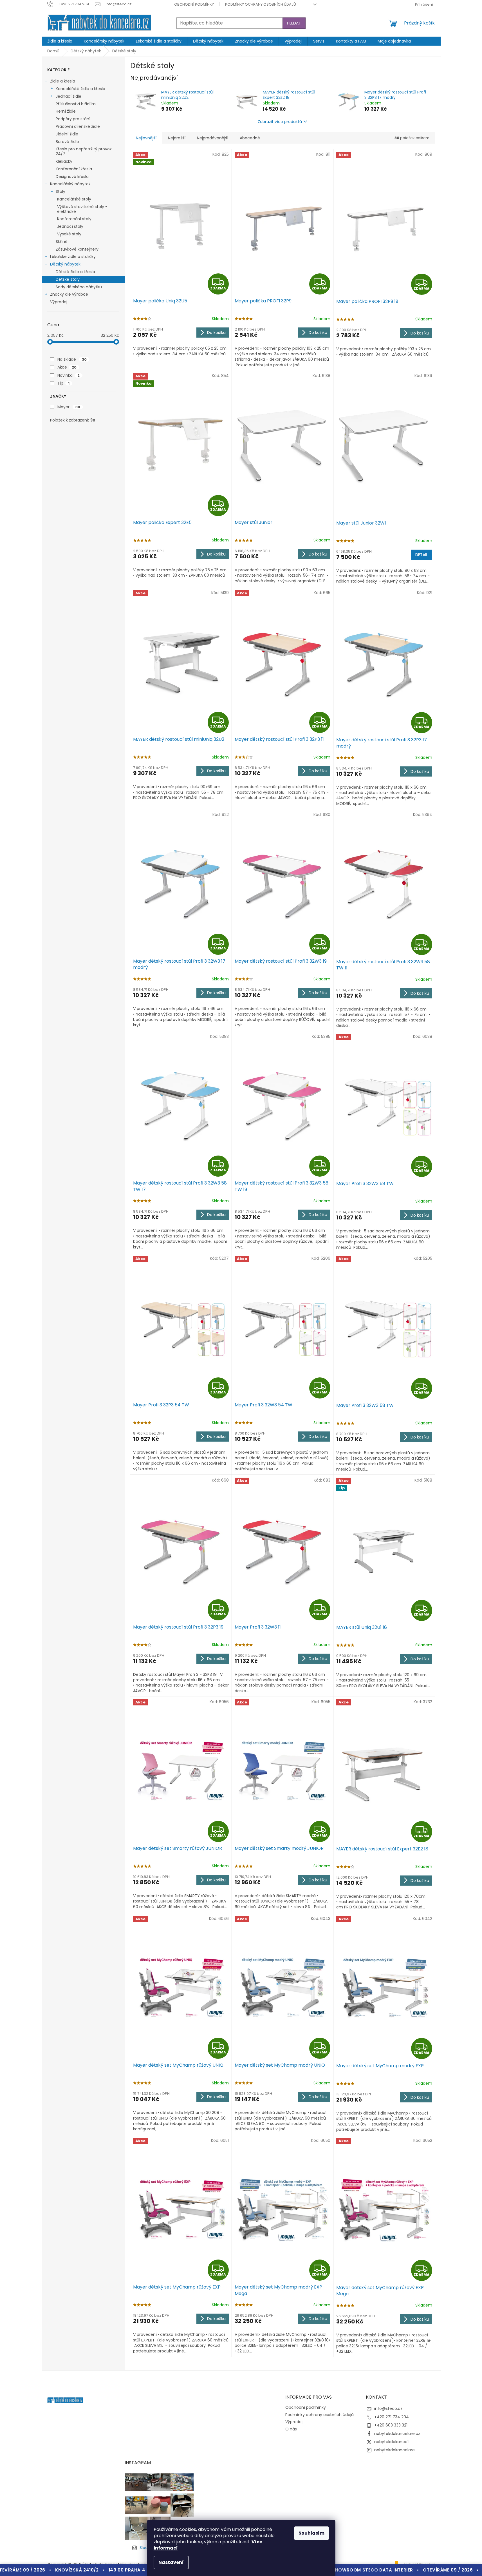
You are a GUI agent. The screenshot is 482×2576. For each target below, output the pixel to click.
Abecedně (250, 138)
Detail (422, 555)
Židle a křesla (63, 81)
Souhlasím (311, 2533)
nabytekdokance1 (391, 2442)
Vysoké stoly (69, 234)
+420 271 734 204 (392, 2417)
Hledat (294, 23)
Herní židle (66, 111)
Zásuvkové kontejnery (77, 249)
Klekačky (64, 161)
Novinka (69, 375)
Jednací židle (69, 96)
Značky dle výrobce (69, 294)
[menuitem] (60, 41)
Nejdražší (177, 138)
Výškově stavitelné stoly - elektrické (82, 209)
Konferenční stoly (74, 219)
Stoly (60, 191)
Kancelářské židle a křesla (80, 89)
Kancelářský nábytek (70, 184)
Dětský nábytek (65, 264)
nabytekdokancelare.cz (397, 2434)
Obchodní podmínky (194, 4)
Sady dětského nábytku (79, 287)
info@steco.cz (388, 2408)
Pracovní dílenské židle (78, 126)
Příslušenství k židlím (76, 104)
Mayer (69, 407)
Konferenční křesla (74, 169)
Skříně (62, 242)
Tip (63, 383)
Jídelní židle (67, 134)
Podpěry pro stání (73, 119)
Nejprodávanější (213, 138)
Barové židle (67, 142)
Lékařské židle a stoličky (73, 257)
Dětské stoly (68, 279)
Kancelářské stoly (74, 199)
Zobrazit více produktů (280, 122)
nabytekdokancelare (394, 2450)
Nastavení (171, 2562)
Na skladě (72, 359)
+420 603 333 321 (391, 2425)
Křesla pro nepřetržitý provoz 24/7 (84, 151)
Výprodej (59, 302)
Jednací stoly (70, 226)
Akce (67, 367)
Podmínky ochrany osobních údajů (261, 4)
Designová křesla (72, 177)
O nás (291, 2429)
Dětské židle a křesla (75, 272)
